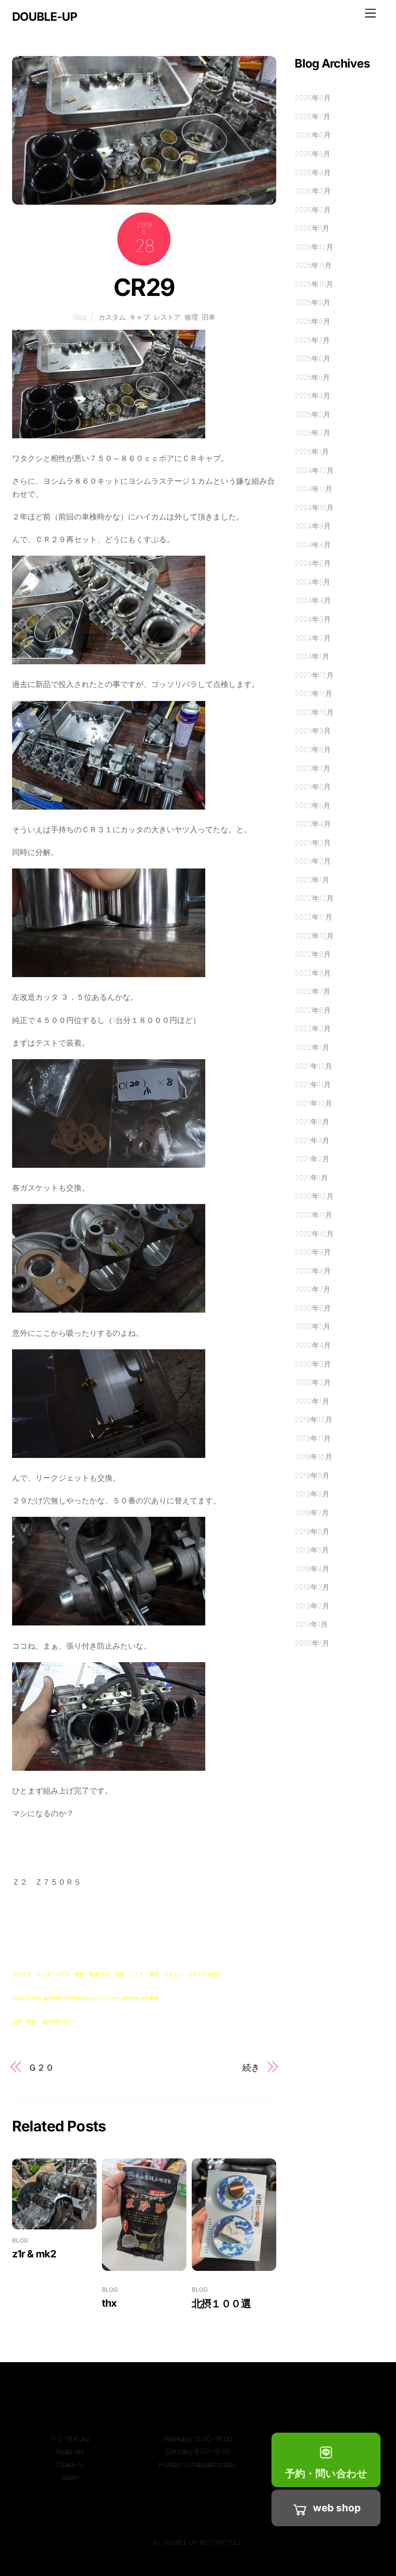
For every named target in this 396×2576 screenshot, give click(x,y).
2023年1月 (312, 880)
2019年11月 (313, 1438)
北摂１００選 (221, 2303)
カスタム (112, 317)
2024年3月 (313, 619)
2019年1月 (311, 1624)
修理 (191, 317)
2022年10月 (314, 936)
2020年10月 (314, 1234)
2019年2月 (312, 1606)
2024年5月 (312, 582)
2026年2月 (313, 210)
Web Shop (337, 2508)
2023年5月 (312, 805)
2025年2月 (312, 433)
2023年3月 (313, 843)
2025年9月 (312, 302)
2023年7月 (312, 768)
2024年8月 (313, 545)
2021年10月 (313, 1103)
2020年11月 (313, 1215)
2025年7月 (312, 340)
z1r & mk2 (34, 2254)
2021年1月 (311, 1178)
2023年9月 (313, 731)
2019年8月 (312, 1494)
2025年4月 (312, 396)
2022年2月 (313, 1029)
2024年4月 (313, 600)
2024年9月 (313, 526)
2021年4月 (312, 1141)
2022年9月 (313, 954)
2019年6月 (312, 1532)
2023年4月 (313, 824)
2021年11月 (313, 1085)
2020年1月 (312, 1401)
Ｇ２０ (41, 2067)
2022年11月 (313, 917)
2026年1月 (312, 228)
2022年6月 (313, 1010)
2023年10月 (314, 712)
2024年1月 (312, 656)
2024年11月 (313, 489)
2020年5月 (312, 1326)
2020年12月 (314, 1196)
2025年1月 (312, 452)
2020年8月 (313, 1271)
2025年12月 (314, 247)
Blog (80, 317)
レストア (167, 317)
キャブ (140, 317)
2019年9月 (312, 1476)
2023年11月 (313, 693)
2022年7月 (312, 991)
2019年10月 (313, 1457)
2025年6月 (312, 358)
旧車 (209, 317)
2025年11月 (313, 265)
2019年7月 (312, 1513)
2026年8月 (313, 98)
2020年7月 (312, 1289)
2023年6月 (313, 787)
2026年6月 (313, 135)
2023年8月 (313, 749)
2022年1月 (312, 1047)
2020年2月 (313, 1382)
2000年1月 (312, 1643)
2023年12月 (314, 675)
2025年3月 (312, 414)
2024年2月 (313, 638)
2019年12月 (313, 1420)
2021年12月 (313, 1066)
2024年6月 (313, 563)
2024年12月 (314, 470)
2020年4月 (313, 1345)
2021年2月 (312, 1159)
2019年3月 (312, 1587)
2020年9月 (313, 1252)
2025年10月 (314, 284)
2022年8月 (313, 973)
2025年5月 (312, 377)
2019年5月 (312, 1550)
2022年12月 (314, 898)
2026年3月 (313, 191)
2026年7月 (312, 117)
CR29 (144, 287)
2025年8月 (312, 321)
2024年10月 (314, 508)
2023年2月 (313, 861)
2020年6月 (313, 1308)
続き (251, 2067)
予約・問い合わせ (326, 2473)
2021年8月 (312, 1122)
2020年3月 (313, 1364)
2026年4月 (313, 173)
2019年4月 (312, 1569)
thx (109, 2303)
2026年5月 (312, 154)
